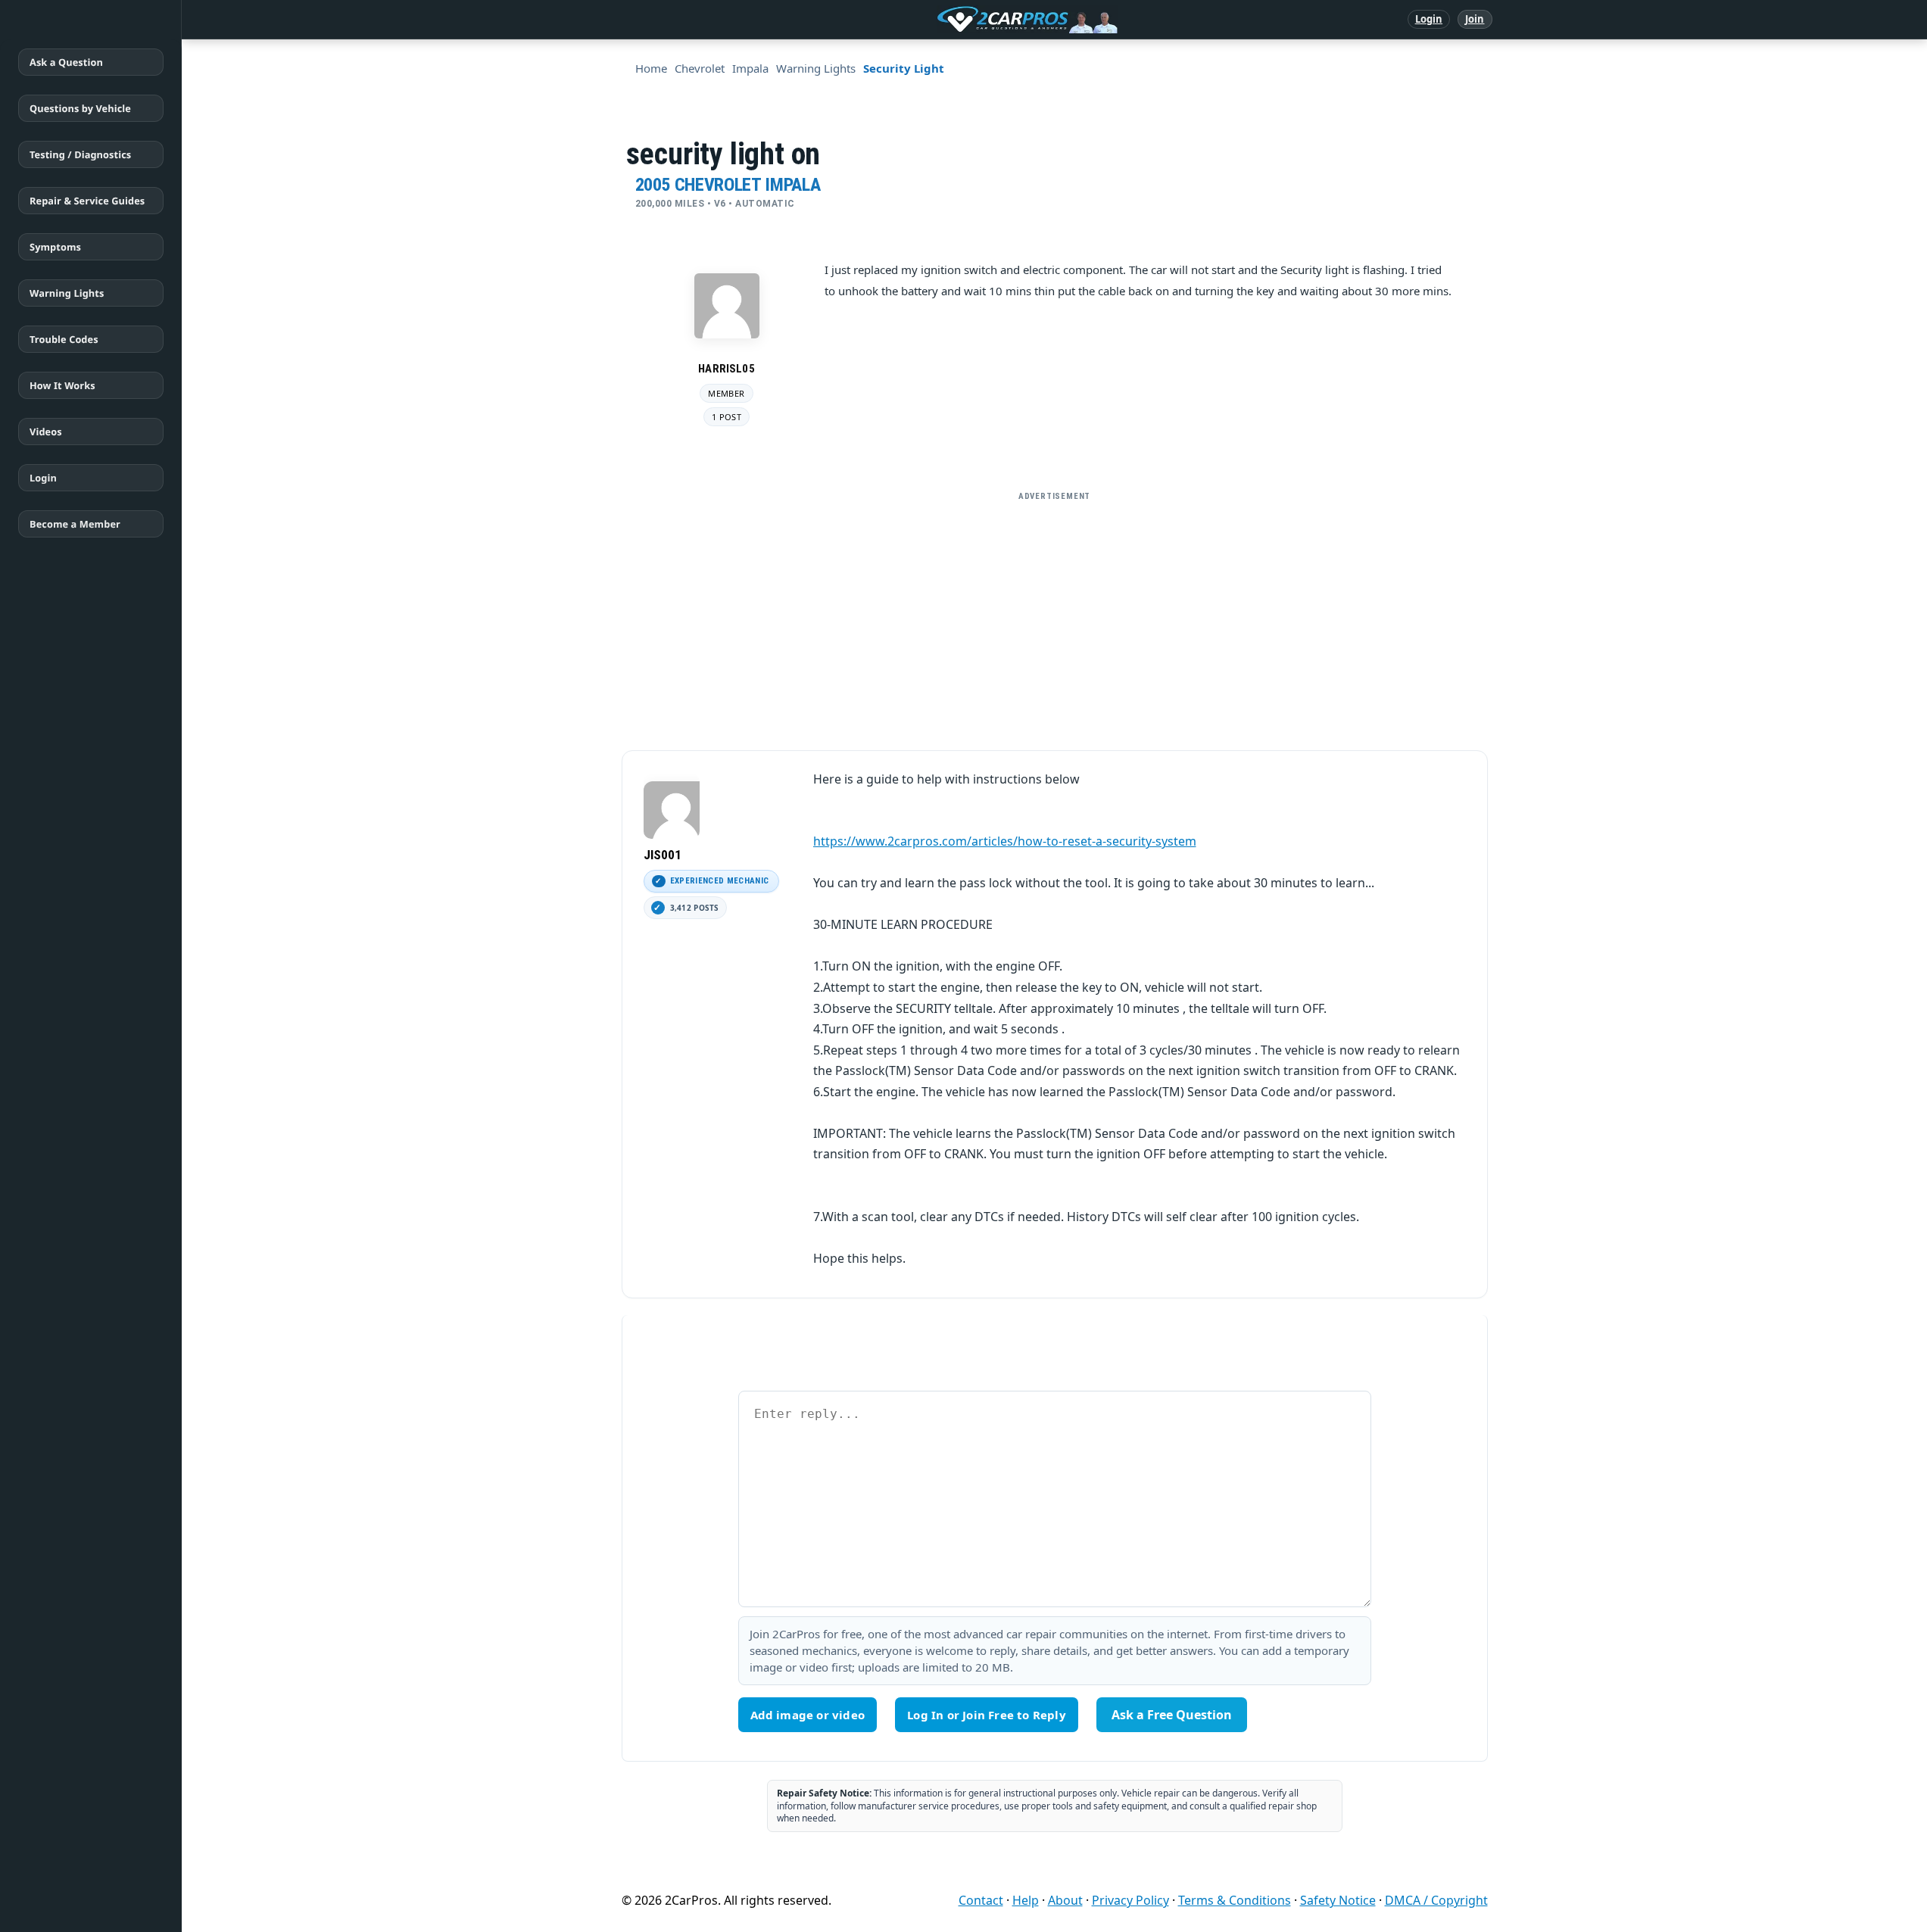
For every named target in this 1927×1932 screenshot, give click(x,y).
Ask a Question (66, 62)
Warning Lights (67, 293)
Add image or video (808, 1715)
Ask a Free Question (1172, 1715)
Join (1475, 19)
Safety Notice (1338, 1900)
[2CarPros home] (948, 20)
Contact (981, 1900)
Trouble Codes (64, 339)
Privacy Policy (1130, 1900)
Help (1026, 1900)
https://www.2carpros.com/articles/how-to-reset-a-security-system (1005, 841)
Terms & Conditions (1235, 1900)
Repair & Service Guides (87, 201)
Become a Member (75, 524)
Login (1429, 19)
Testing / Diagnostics (80, 154)
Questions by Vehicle (80, 108)
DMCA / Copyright (1436, 1900)
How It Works (62, 385)
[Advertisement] (1055, 615)
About (1065, 1900)
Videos (46, 432)
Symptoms (55, 247)
